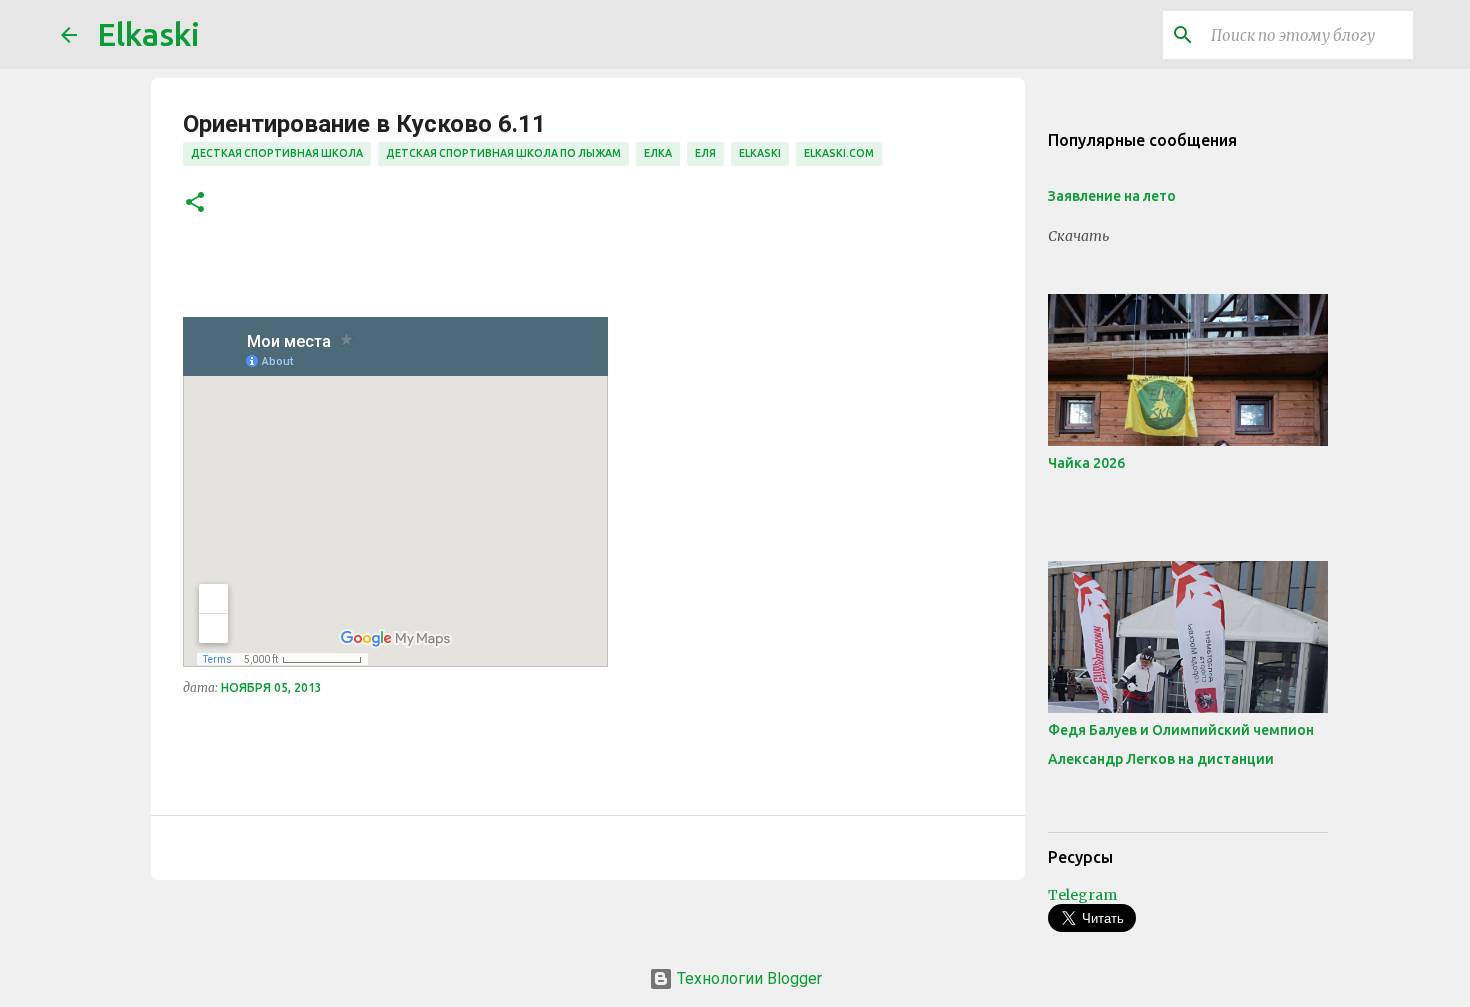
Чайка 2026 (1086, 463)
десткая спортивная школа (277, 153)
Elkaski (148, 34)
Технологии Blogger (747, 978)
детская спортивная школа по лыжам (503, 153)
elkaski (760, 153)
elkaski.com (839, 153)
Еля (705, 153)
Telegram (1082, 895)
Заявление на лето (1112, 196)
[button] (195, 203)
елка (658, 153)
